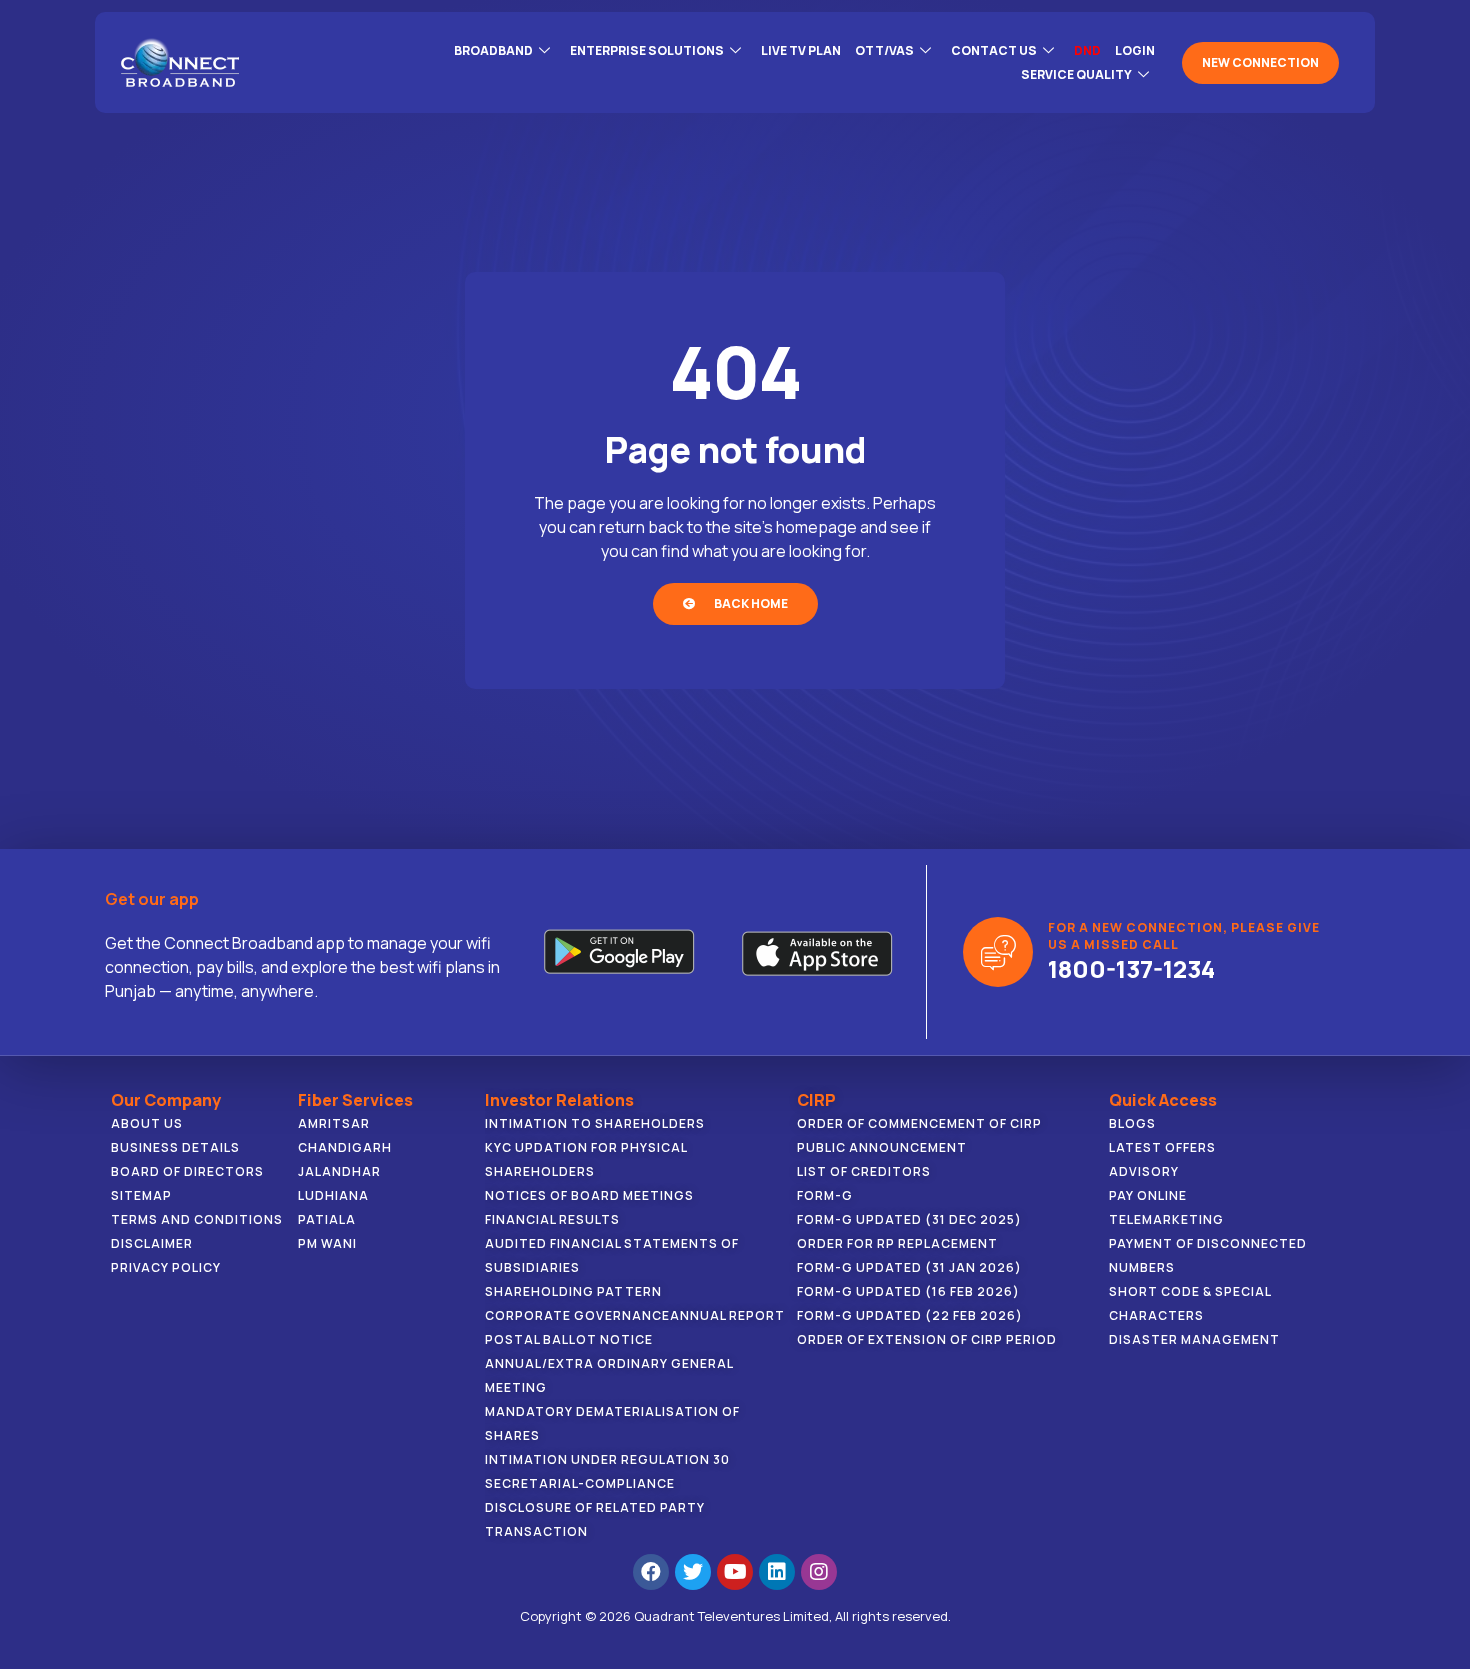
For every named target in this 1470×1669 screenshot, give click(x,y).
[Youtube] (735, 1572)
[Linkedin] (777, 1572)
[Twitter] (693, 1572)
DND (1087, 50)
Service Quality (1076, 74)
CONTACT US (994, 50)
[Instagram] (819, 1572)
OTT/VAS (884, 50)
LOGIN (1135, 50)
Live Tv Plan (801, 50)
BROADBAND (493, 50)
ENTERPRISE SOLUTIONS (647, 50)
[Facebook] (651, 1572)
